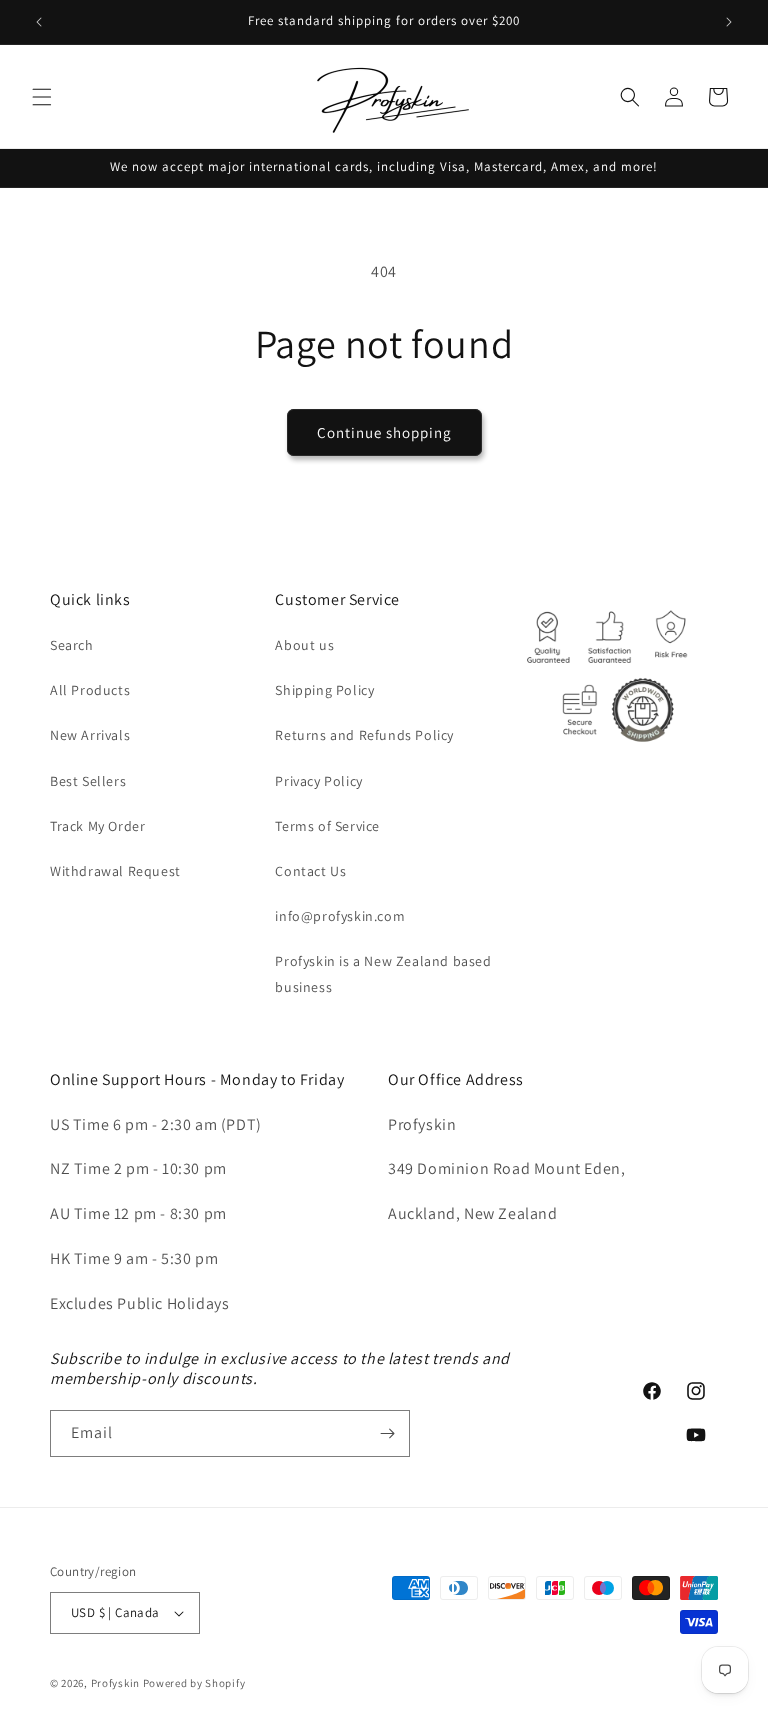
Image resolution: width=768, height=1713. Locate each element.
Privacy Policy (318, 781)
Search (72, 645)
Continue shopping (384, 432)
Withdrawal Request (115, 871)
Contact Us (310, 871)
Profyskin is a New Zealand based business (383, 973)
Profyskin (115, 1683)
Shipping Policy (324, 690)
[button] (42, 97)
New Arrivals (90, 735)
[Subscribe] (387, 1433)
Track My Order (97, 826)
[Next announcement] (729, 22)
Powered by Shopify (194, 1683)
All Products (90, 690)
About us (304, 645)
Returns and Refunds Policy (364, 735)
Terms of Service (327, 826)
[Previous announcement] (39, 22)
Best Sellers (88, 781)
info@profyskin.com (340, 916)
